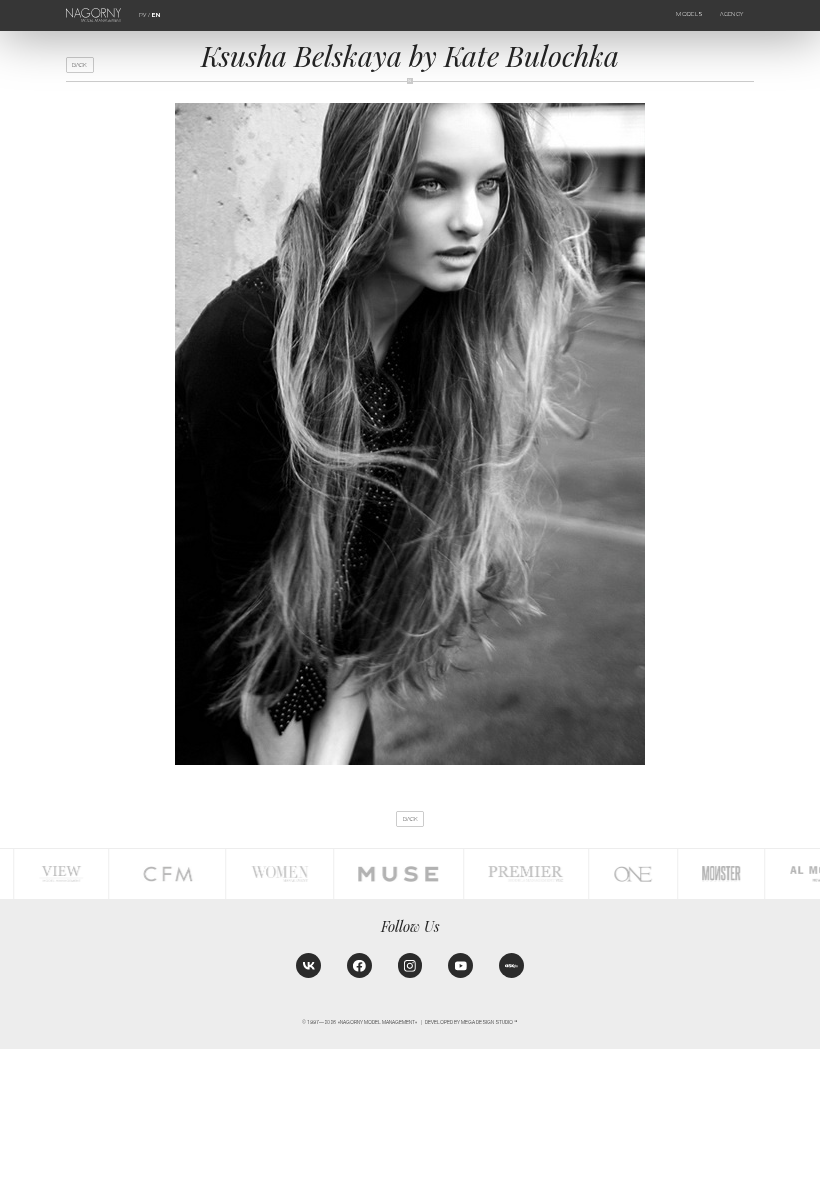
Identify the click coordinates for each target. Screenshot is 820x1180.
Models (689, 14)
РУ (142, 15)
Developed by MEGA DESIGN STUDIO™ (471, 1022)
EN (156, 15)
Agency (731, 14)
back (79, 65)
